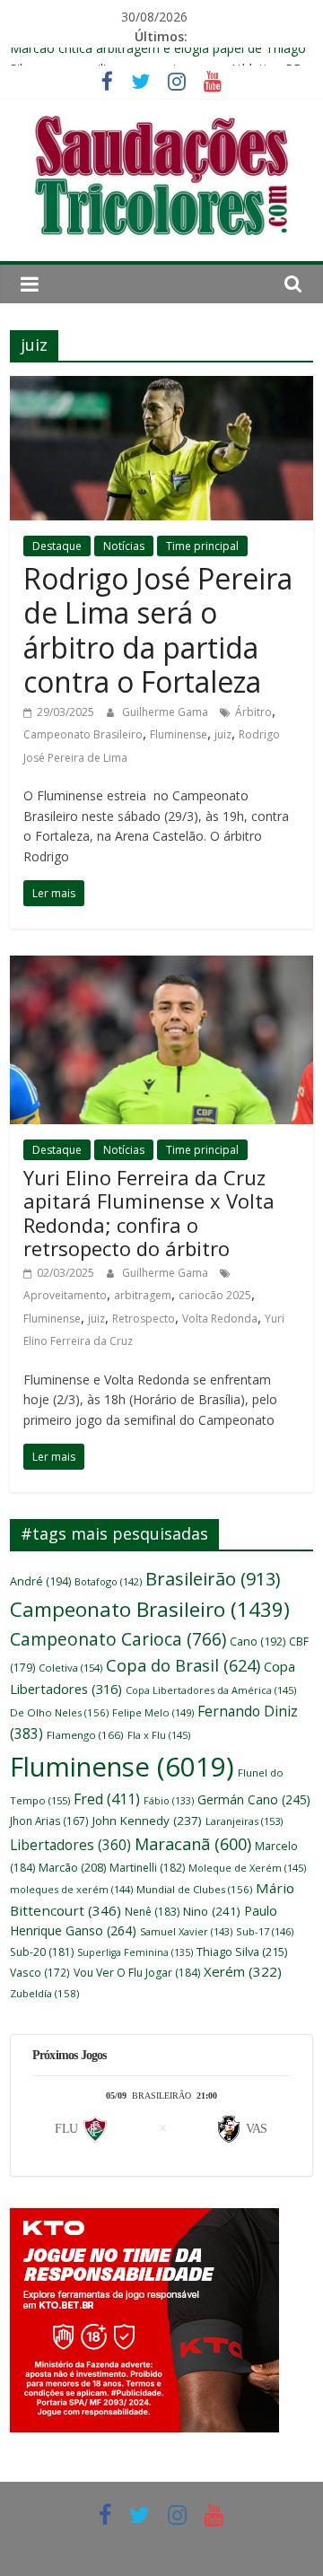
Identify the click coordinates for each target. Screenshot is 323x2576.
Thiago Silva (242, 1952)
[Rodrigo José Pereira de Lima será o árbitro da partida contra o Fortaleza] (161, 387)
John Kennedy (147, 1821)
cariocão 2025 (215, 1295)
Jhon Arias (49, 1821)
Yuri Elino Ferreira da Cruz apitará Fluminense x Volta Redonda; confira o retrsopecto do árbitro (149, 1213)
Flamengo (85, 1735)
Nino (212, 1911)
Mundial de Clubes (194, 1889)
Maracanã (193, 1844)
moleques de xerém (71, 1889)
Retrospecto (144, 1319)
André (40, 1581)
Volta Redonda (220, 1319)
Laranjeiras (244, 1821)
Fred (107, 1799)
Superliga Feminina (135, 1952)
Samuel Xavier (186, 1931)
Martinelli (147, 1868)
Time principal (202, 546)
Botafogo (108, 1581)
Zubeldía (44, 1993)
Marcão (72, 1867)
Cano (258, 1642)
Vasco (40, 1972)
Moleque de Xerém (247, 1868)
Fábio (169, 1801)
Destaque (57, 546)
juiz (223, 734)
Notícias (124, 546)
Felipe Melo (153, 1712)
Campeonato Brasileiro (83, 734)
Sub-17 (265, 1931)
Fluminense (179, 734)
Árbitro (253, 712)
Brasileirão (213, 1579)
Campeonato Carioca (118, 1639)
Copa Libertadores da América (211, 1690)
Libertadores (70, 1845)
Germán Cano (254, 1799)
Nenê (152, 1912)
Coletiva (70, 1668)
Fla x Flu (159, 1735)
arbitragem (143, 1295)
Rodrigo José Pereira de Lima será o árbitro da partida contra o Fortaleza (158, 630)
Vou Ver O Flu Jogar (137, 1973)
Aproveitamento (65, 1295)
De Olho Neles (59, 1712)
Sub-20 (42, 1952)
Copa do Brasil (183, 1665)
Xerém (243, 1971)
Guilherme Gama (166, 712)
